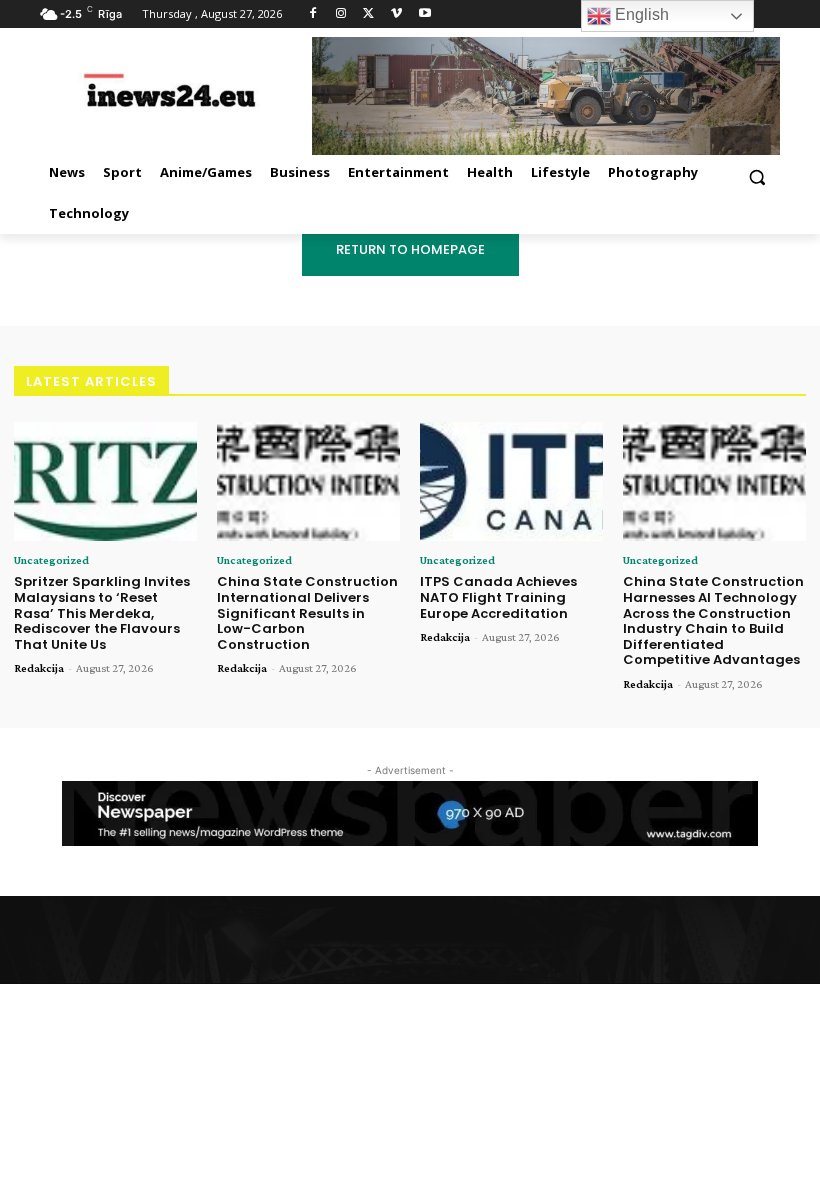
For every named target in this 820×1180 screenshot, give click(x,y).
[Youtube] (424, 14)
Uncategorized (51, 560)
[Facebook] (313, 14)
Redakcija (39, 668)
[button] (756, 176)
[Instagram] (341, 14)
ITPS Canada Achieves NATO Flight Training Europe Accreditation (498, 597)
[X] (369, 14)
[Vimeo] (396, 14)
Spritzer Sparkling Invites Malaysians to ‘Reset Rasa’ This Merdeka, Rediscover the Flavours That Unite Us (102, 612)
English (640, 14)
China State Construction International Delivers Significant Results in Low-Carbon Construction (307, 612)
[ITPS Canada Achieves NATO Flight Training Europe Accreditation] (511, 481)
